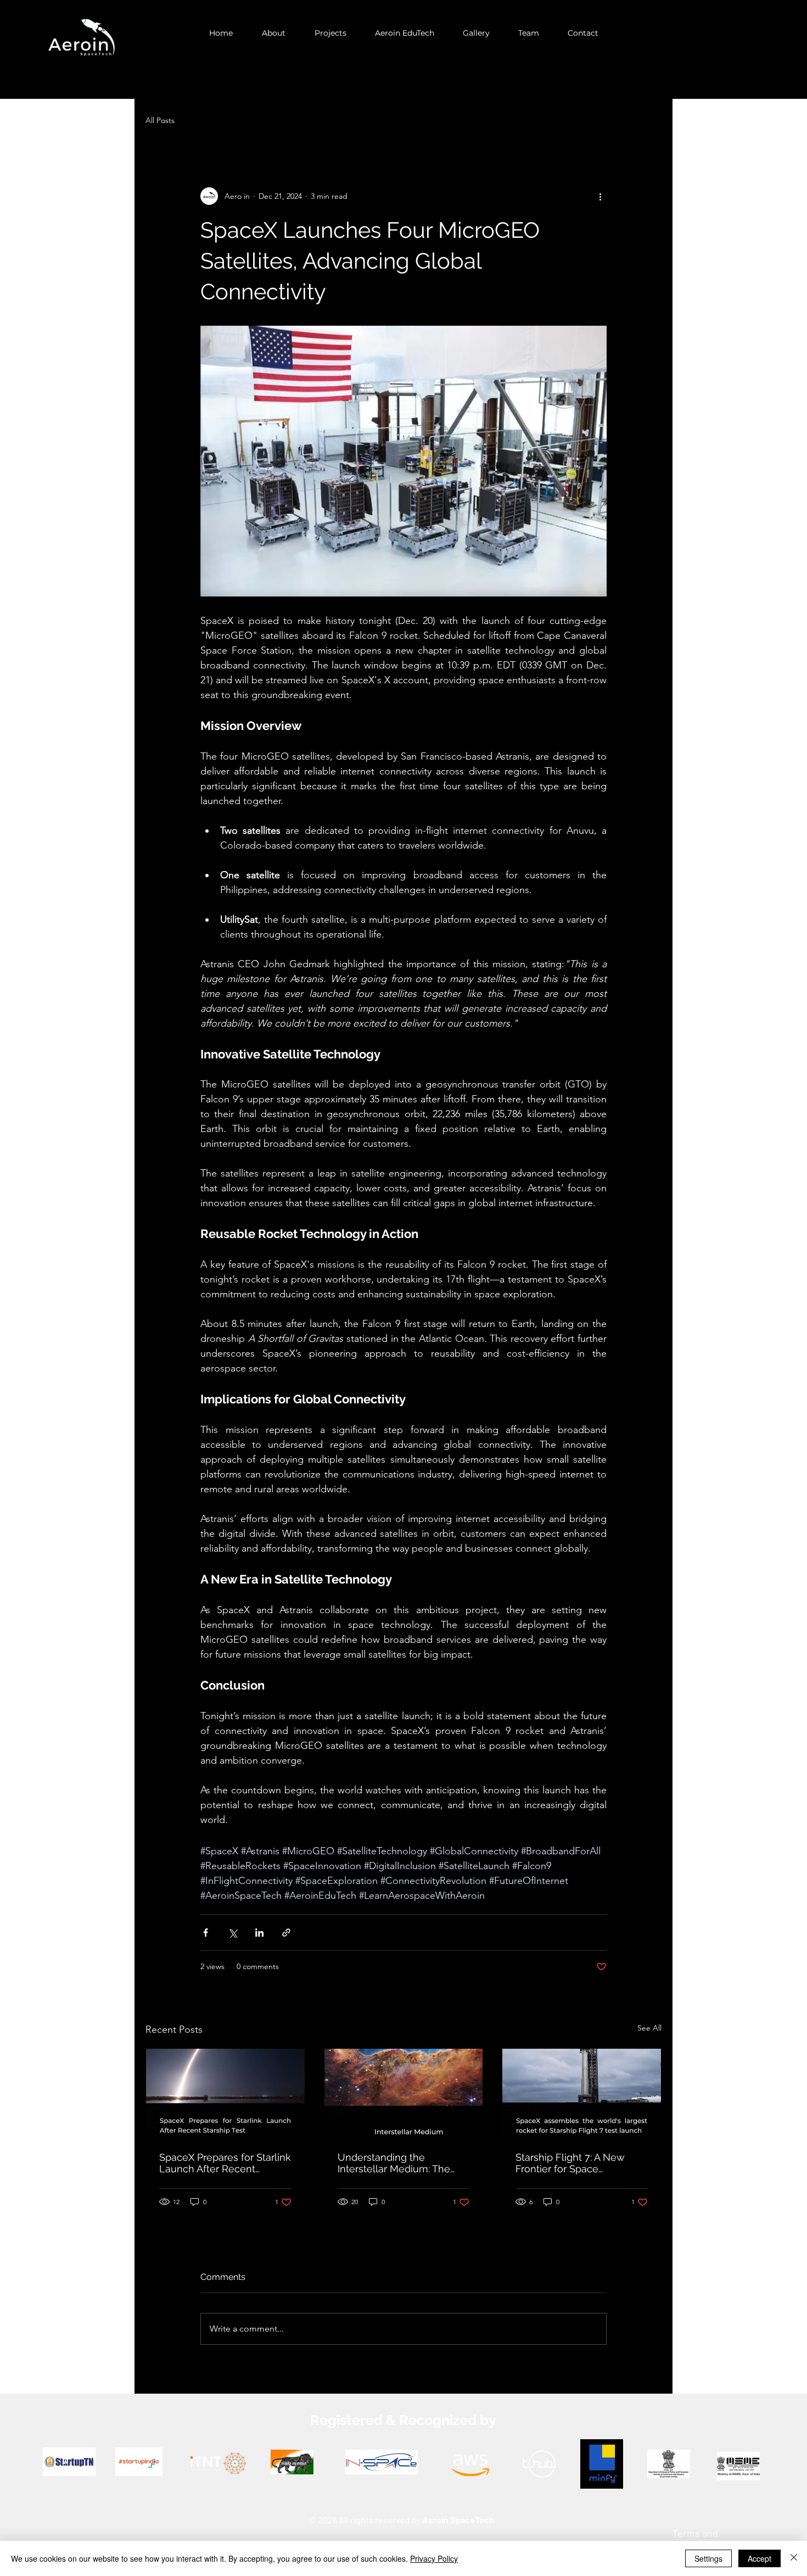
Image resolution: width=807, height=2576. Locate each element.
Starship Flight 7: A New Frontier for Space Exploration (570, 2163)
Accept (760, 2558)
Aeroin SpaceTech (458, 2520)
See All (649, 2028)
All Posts (160, 120)
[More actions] (600, 196)
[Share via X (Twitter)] (232, 1933)
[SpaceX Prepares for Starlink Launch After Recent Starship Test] (225, 2093)
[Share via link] (286, 1933)
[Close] (794, 2558)
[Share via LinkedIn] (259, 1933)
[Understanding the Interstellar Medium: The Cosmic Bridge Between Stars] (404, 2093)
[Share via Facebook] (206, 1933)
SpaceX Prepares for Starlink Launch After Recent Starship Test (225, 2163)
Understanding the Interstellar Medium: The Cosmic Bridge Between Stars (394, 2163)
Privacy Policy (434, 2558)
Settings (708, 2558)
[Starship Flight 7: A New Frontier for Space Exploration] (582, 2093)
